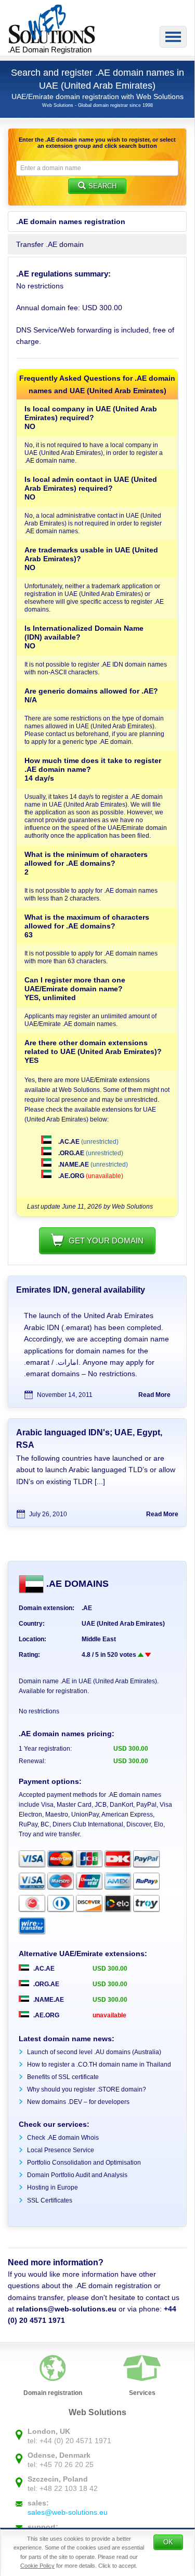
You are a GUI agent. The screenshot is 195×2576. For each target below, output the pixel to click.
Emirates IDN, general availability (81, 1290)
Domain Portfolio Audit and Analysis (77, 2175)
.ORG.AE (71, 1153)
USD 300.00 (110, 1969)
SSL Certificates (50, 2200)
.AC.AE (69, 1142)
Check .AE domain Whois (63, 2138)
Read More (154, 1395)
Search (102, 186)
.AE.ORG (71, 1176)
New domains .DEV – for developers (78, 2102)
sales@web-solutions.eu (68, 2512)
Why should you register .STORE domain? (87, 2089)
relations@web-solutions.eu (66, 2309)
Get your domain (106, 1241)
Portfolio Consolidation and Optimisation (84, 2163)
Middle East (99, 1639)
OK (168, 2542)
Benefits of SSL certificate (63, 2077)
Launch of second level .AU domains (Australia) (94, 2052)
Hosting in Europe (53, 2187)
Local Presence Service (61, 2150)
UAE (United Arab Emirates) (123, 1624)
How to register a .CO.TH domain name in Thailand (99, 2065)
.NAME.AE (74, 1165)
